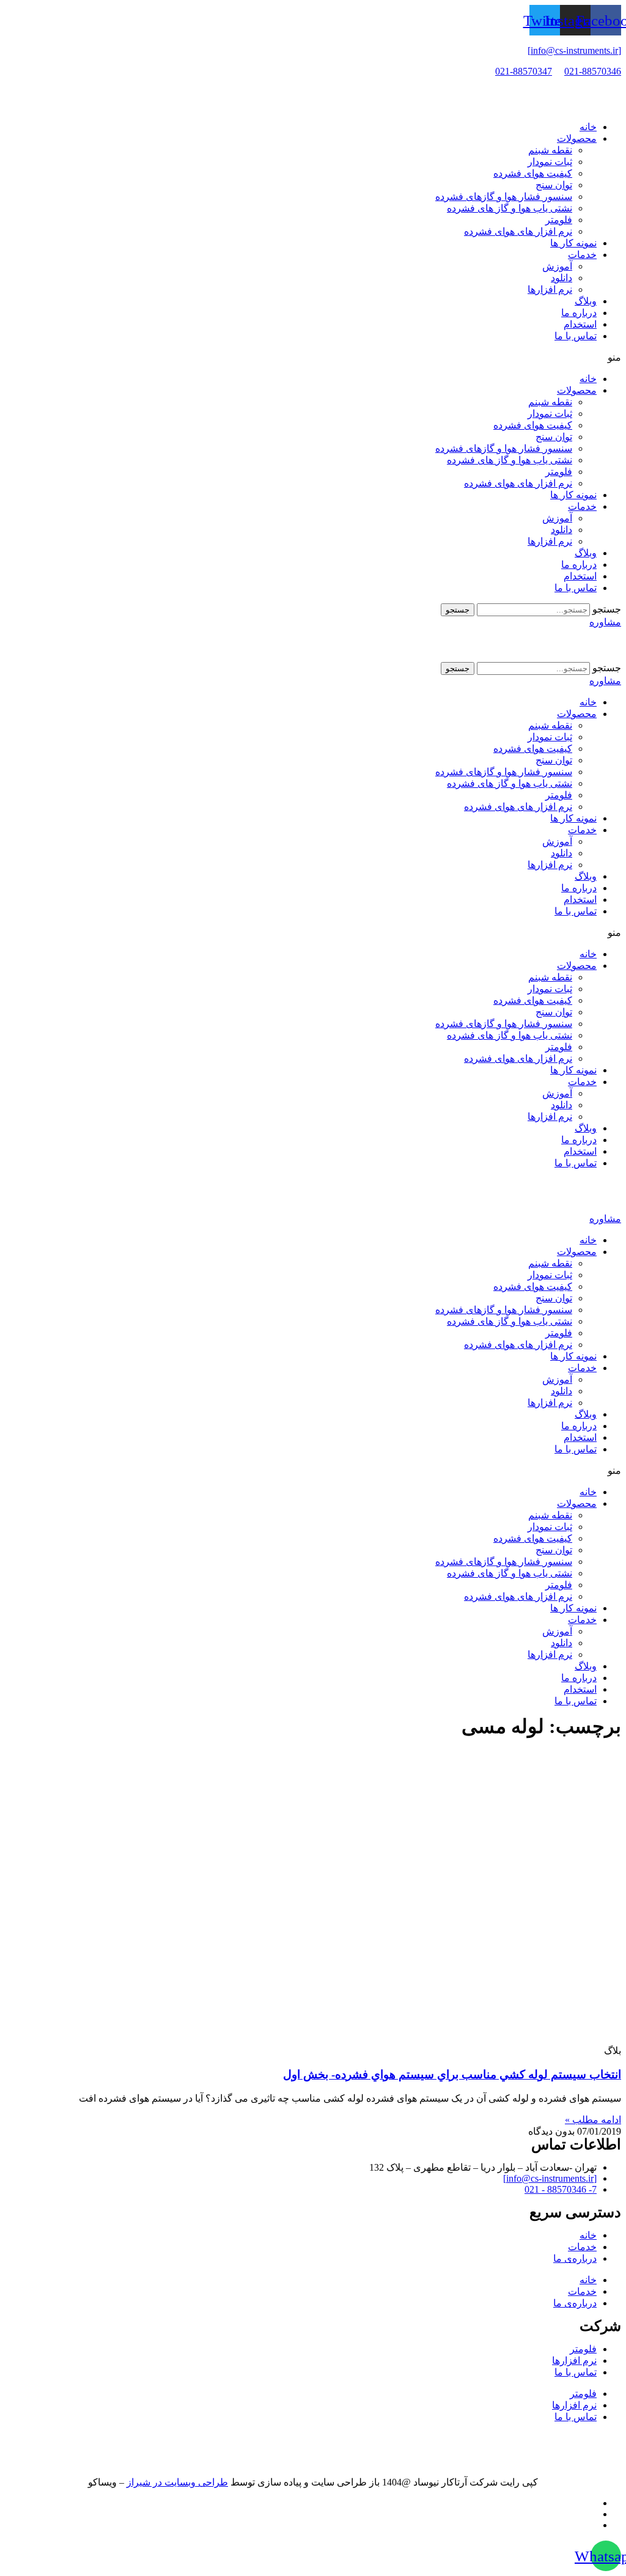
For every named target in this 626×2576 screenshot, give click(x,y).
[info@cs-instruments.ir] (574, 50)
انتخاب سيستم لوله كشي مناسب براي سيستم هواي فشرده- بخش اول (452, 2074)
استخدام (580, 324)
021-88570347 (524, 71)
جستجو (607, 609)
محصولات (577, 138)
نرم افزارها (550, 289)
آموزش (557, 266)
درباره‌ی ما (575, 2258)
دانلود (562, 278)
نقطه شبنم (550, 150)
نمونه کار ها (573, 243)
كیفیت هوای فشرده (533, 173)
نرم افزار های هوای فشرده (518, 231)
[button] (313, 357)
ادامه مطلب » (593, 2120)
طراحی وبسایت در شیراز (177, 2482)
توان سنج (554, 185)
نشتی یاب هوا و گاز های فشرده (510, 208)
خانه (588, 127)
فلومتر (559, 220)
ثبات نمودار (550, 162)
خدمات (582, 255)
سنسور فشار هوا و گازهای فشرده (504, 197)
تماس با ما (576, 336)
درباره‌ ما (579, 313)
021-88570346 (593, 71)
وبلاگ (586, 301)
